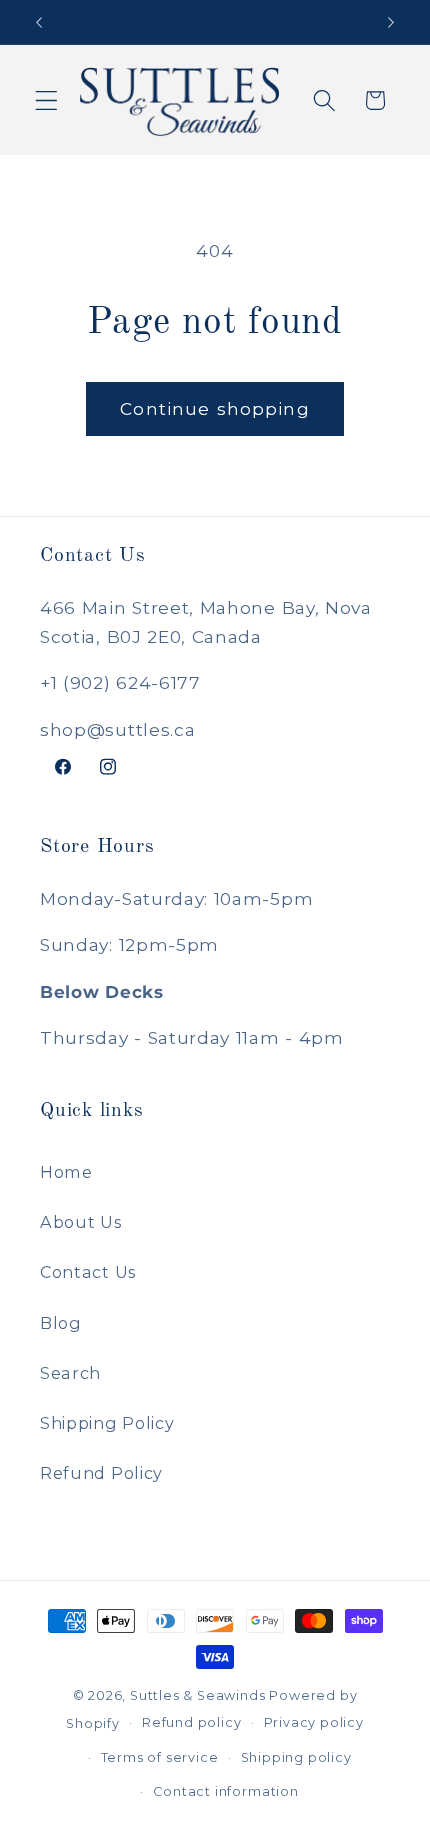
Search (70, 1373)
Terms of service (160, 1757)
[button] (46, 100)
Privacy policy (314, 1722)
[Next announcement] (391, 22)
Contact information (225, 1791)
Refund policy (191, 1722)
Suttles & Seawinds (198, 1695)
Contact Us (88, 1272)
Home (66, 1172)
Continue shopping (215, 408)
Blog (61, 1323)
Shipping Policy (107, 1423)
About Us (81, 1222)
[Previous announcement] (39, 22)
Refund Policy (101, 1473)
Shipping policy (296, 1757)
